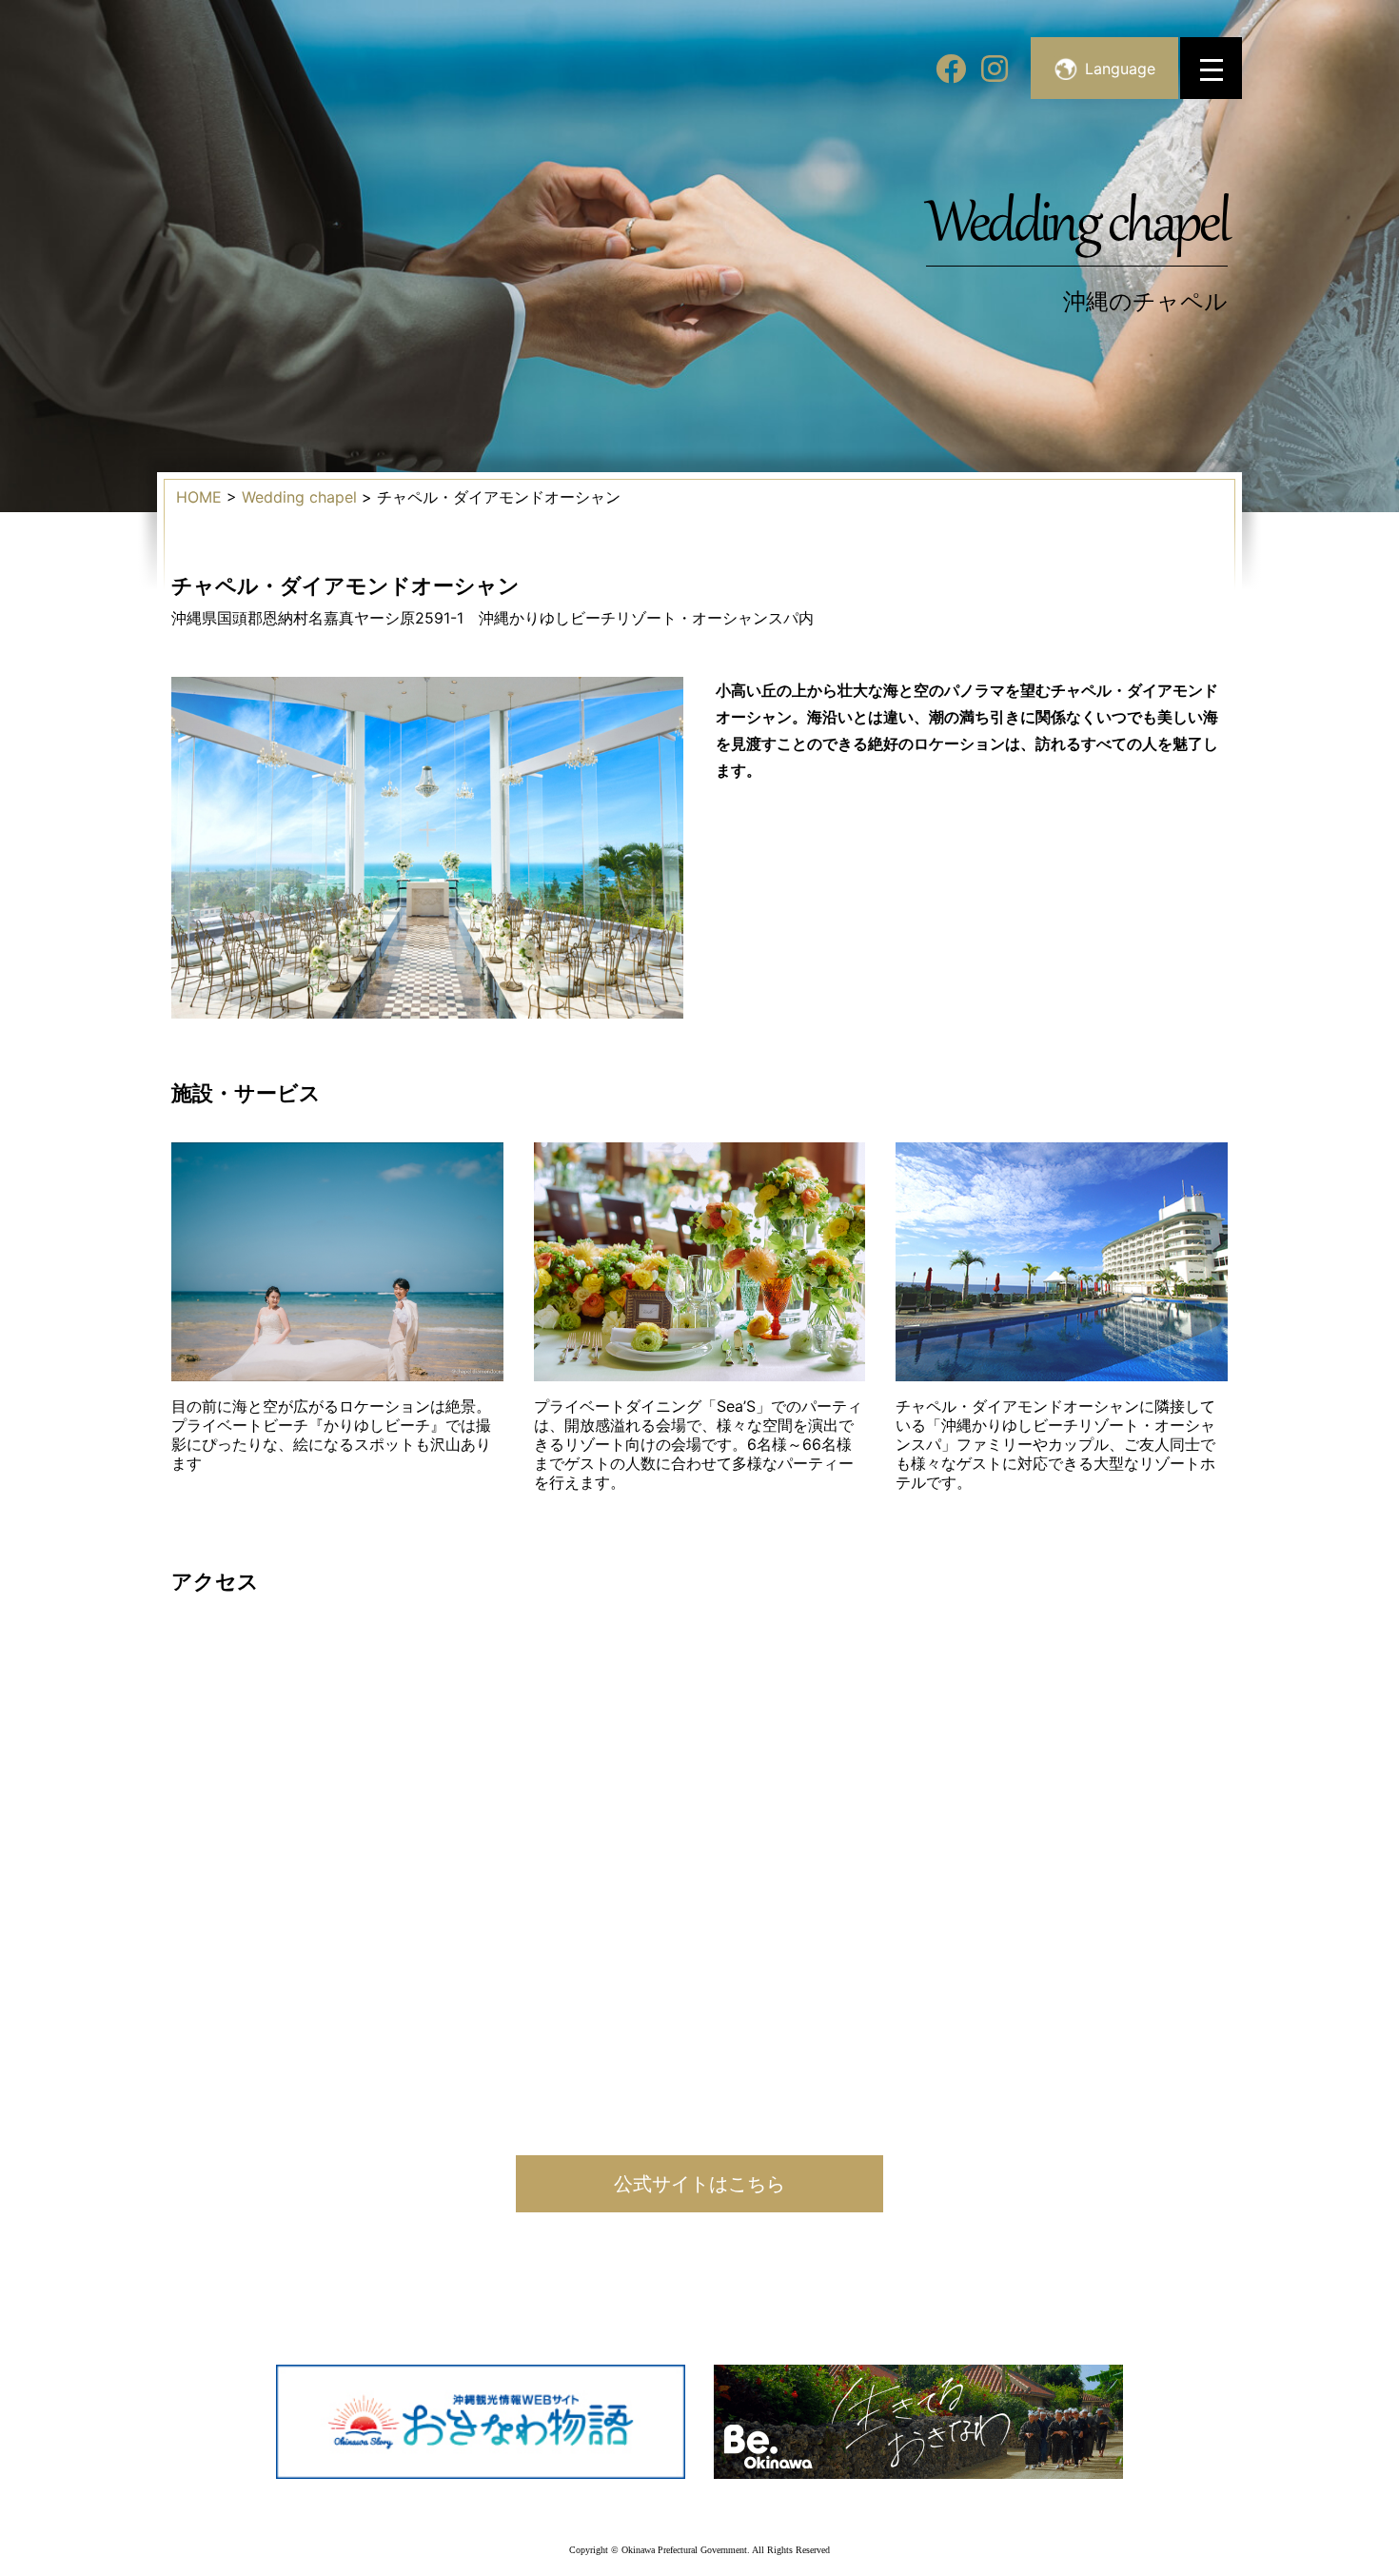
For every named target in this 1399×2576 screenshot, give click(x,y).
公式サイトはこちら (699, 2184)
